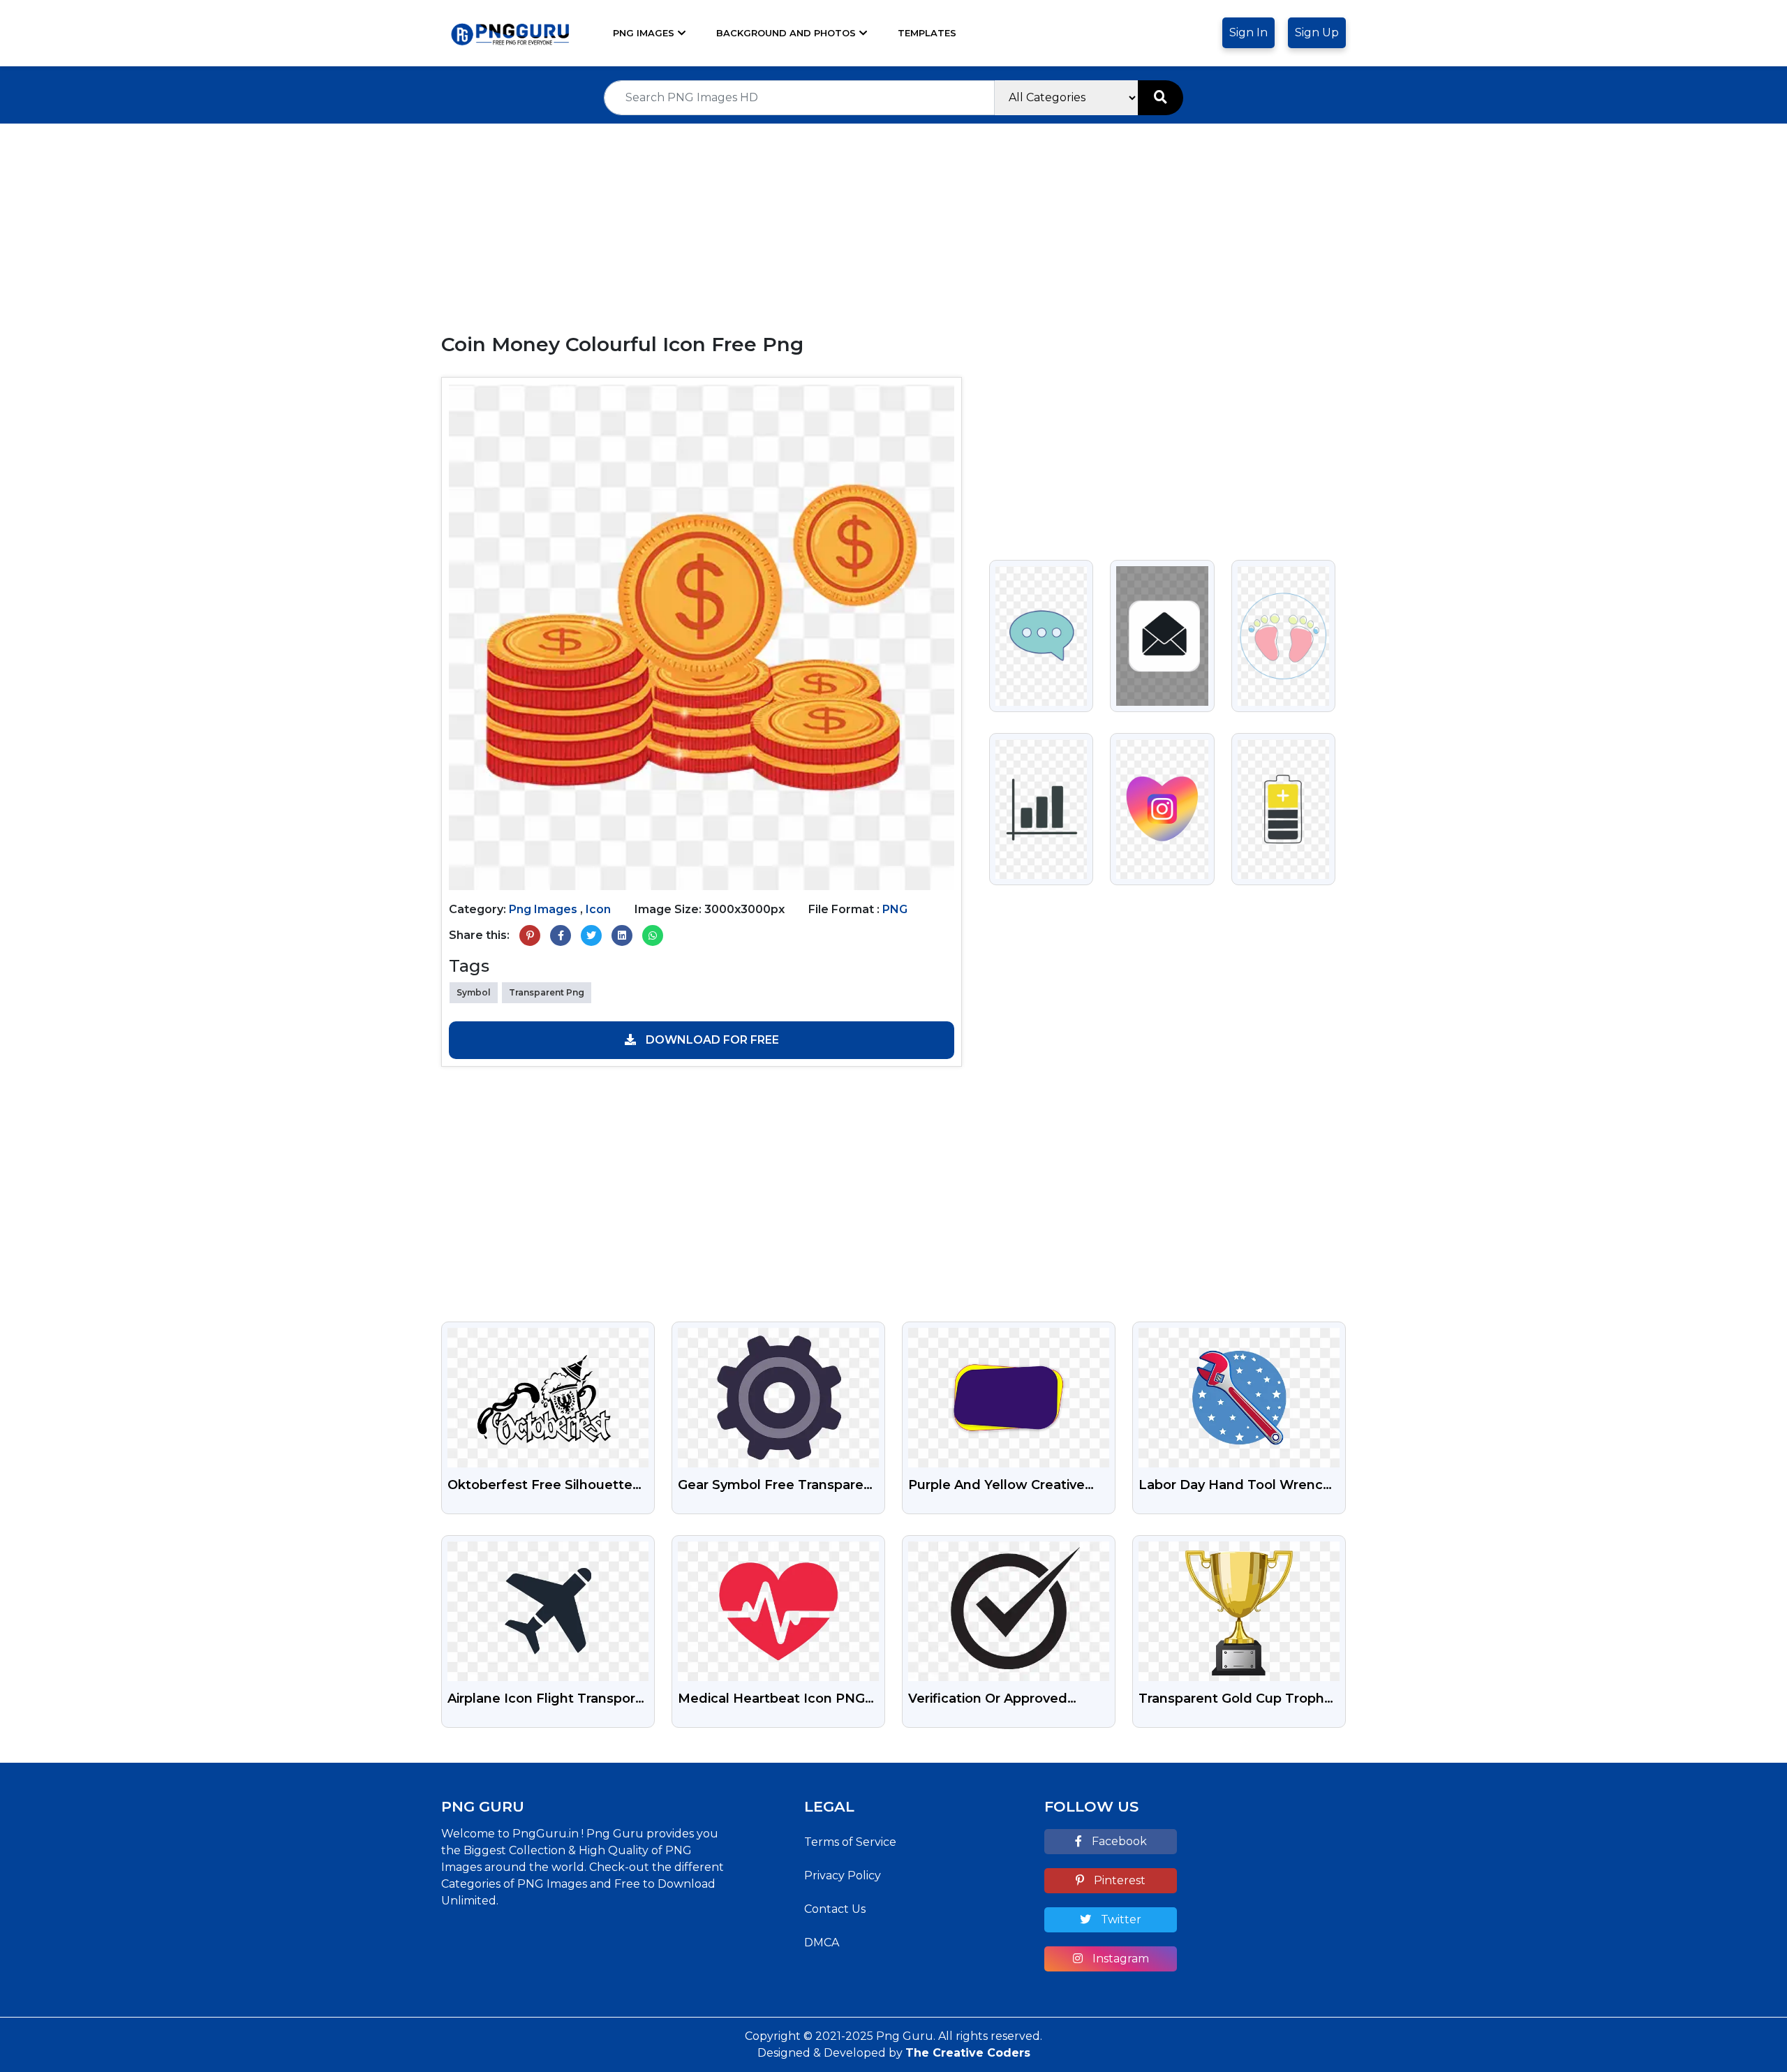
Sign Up (1317, 32)
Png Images (644, 33)
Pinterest (1118, 1880)
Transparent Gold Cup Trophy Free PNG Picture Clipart (1235, 1700)
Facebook (1118, 1841)
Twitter (1120, 1919)
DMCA (822, 1942)
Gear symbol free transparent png (778, 1486)
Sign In (1248, 32)
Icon (598, 909)
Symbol (474, 992)
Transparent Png (547, 992)
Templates (927, 33)
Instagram (1119, 1959)
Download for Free (711, 1040)
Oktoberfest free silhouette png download (540, 1486)
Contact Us (835, 1909)
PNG (895, 909)
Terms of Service (850, 1842)
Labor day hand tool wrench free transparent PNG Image (1235, 1486)
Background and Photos (786, 33)
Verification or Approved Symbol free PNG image (989, 1700)
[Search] (1161, 98)
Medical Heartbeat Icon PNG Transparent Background (771, 1700)
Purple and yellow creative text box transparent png (996, 1486)
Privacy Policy (843, 1875)
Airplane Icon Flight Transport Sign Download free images (544, 1700)
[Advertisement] (893, 221)
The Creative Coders (968, 2053)
